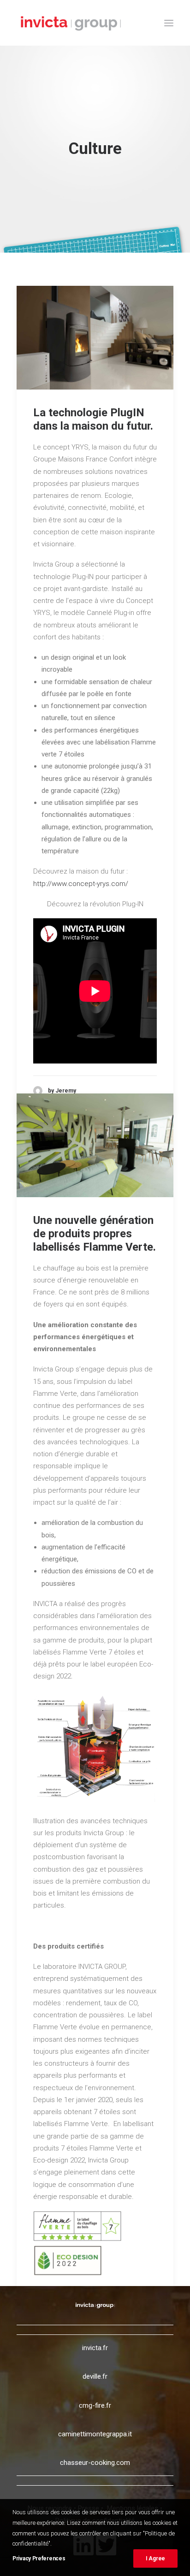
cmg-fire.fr (95, 2405)
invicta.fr (95, 2348)
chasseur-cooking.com (95, 2463)
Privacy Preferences (39, 2558)
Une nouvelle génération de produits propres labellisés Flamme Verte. (95, 1234)
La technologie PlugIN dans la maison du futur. (93, 419)
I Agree (155, 2558)
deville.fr (95, 2376)
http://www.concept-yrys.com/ (81, 884)
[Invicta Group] (71, 23)
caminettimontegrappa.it (95, 2434)
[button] (169, 23)
